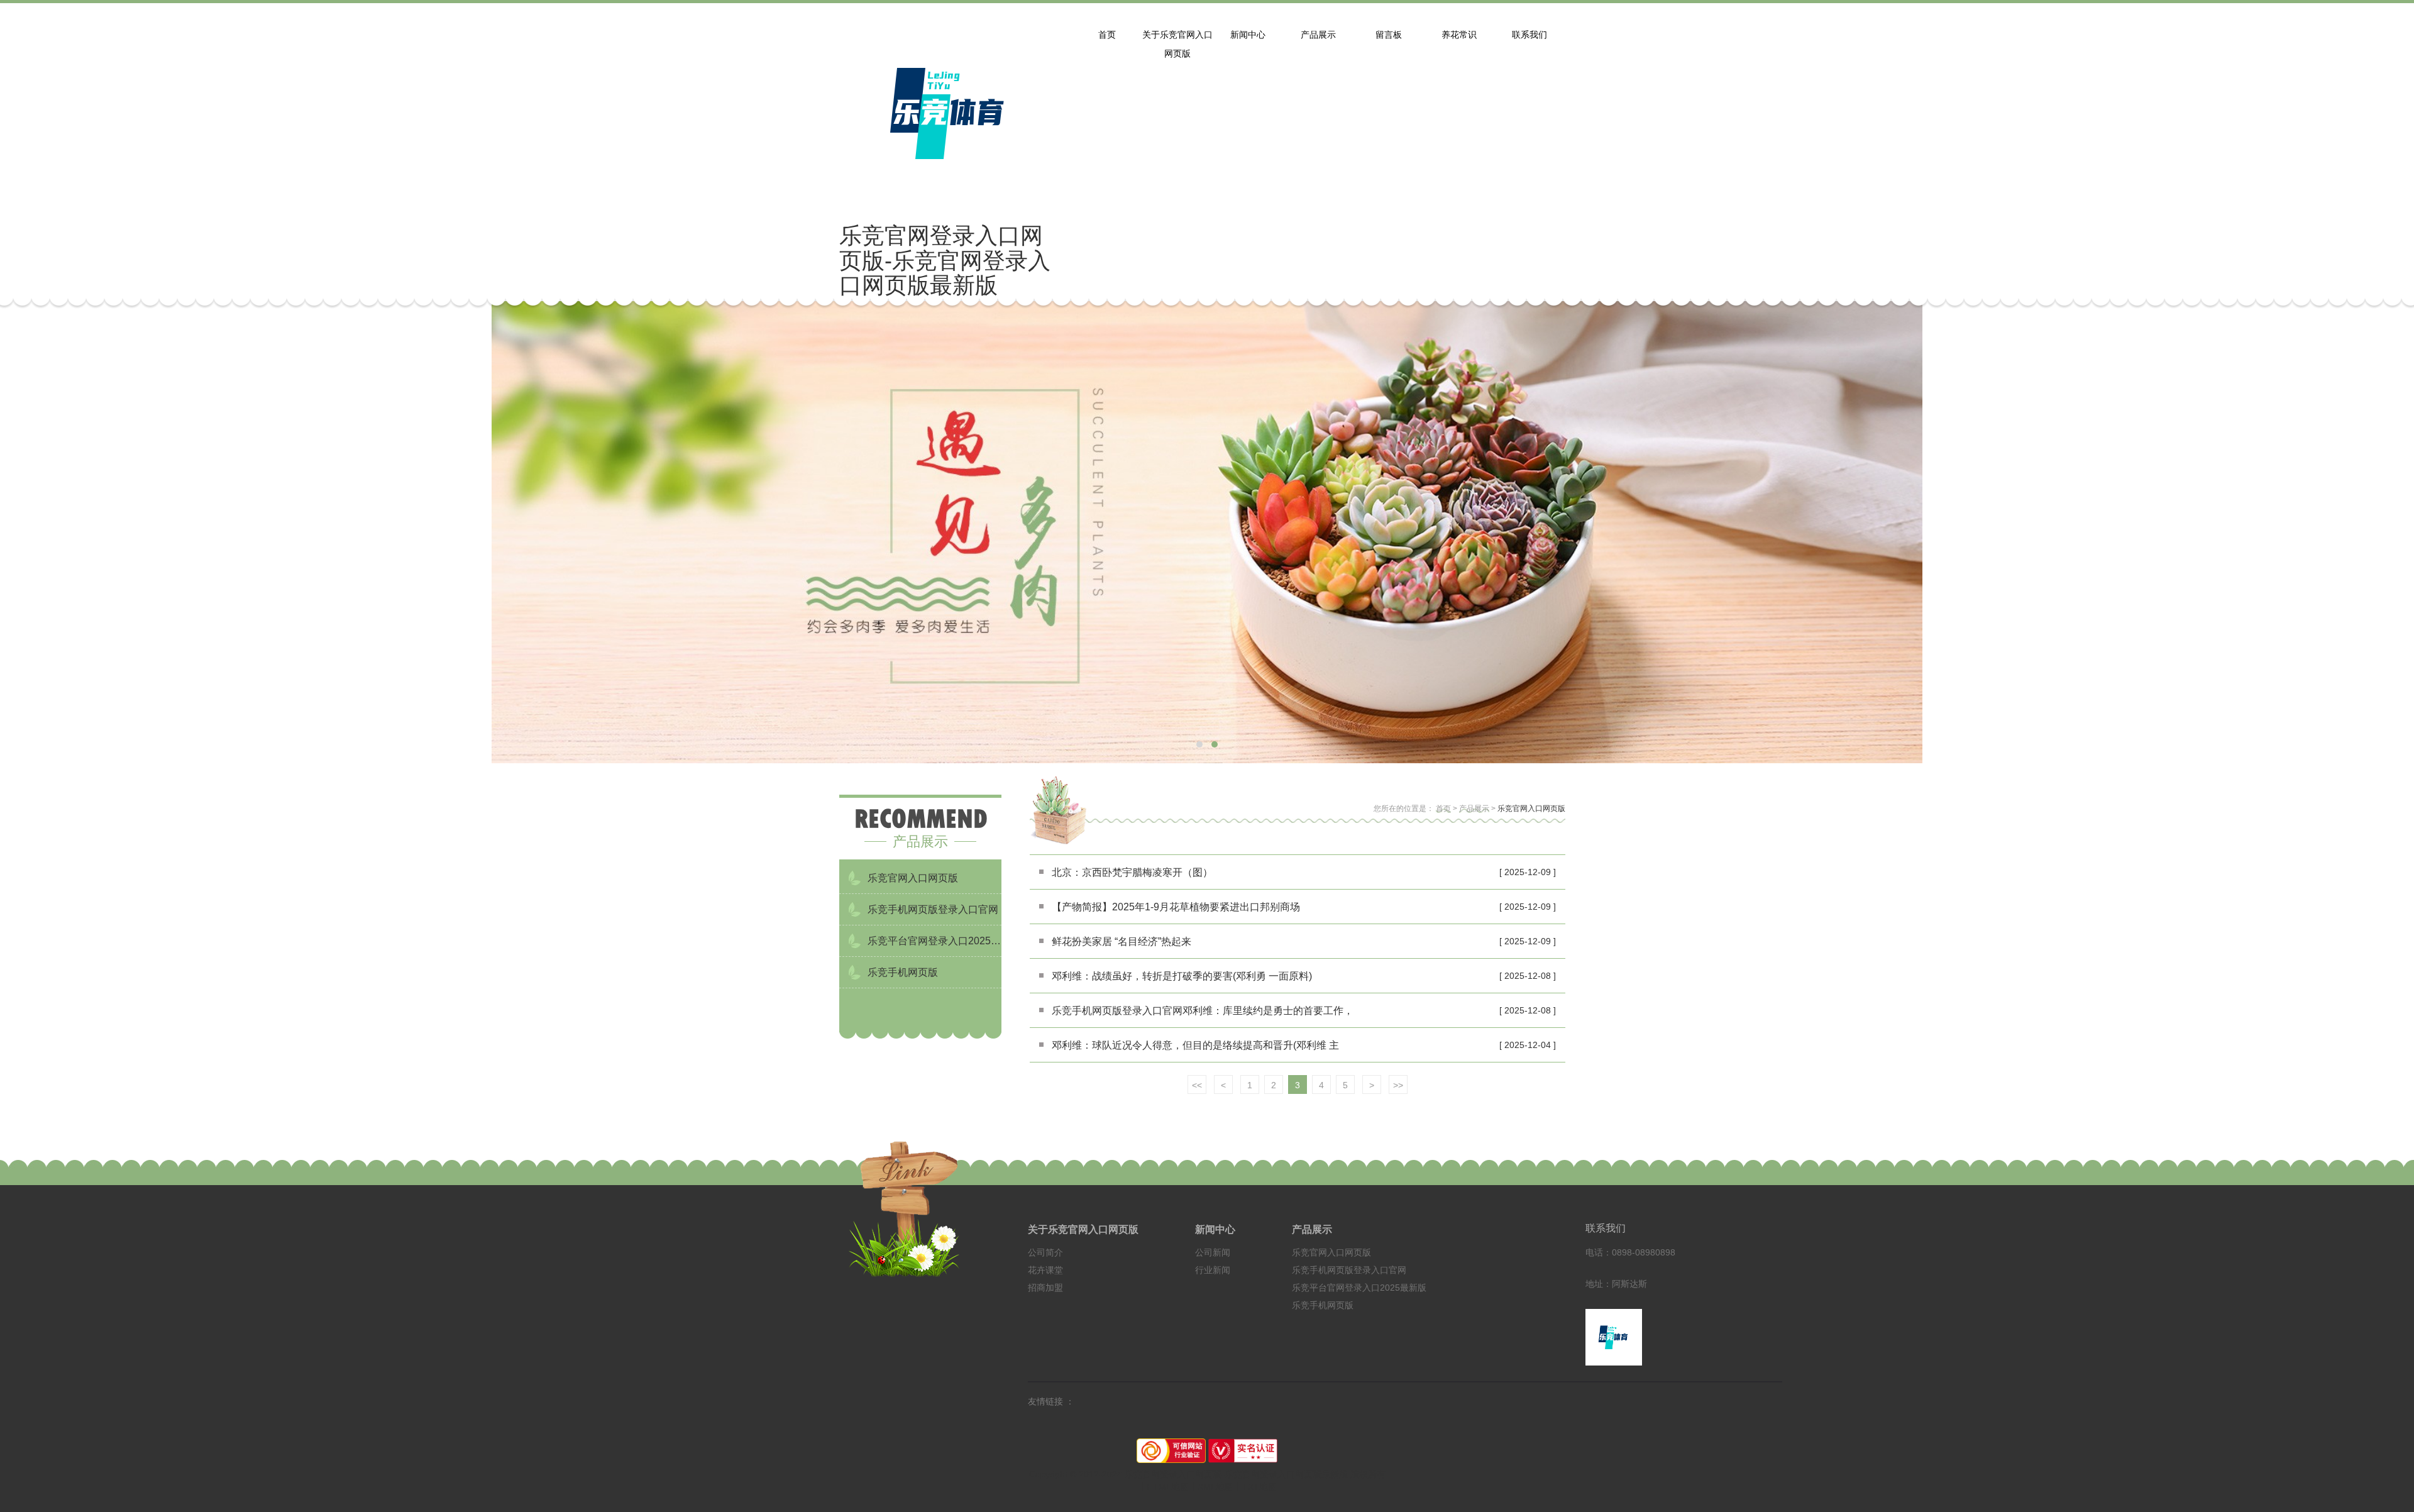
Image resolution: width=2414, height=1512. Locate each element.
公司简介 (1045, 1252)
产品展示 (1474, 808)
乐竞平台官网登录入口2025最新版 (1359, 1288)
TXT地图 (1259, 1487)
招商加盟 (1045, 1288)
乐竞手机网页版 (1323, 1305)
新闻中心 (1215, 1229)
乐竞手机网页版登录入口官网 (1349, 1270)
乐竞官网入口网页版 (1531, 808)
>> (1398, 1085)
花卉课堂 (1045, 1270)
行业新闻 (1213, 1270)
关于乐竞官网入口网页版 (1083, 1229)
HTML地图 (1168, 1487)
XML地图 (1215, 1487)
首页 (1443, 808)
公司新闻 (1213, 1252)
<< (1197, 1085)
